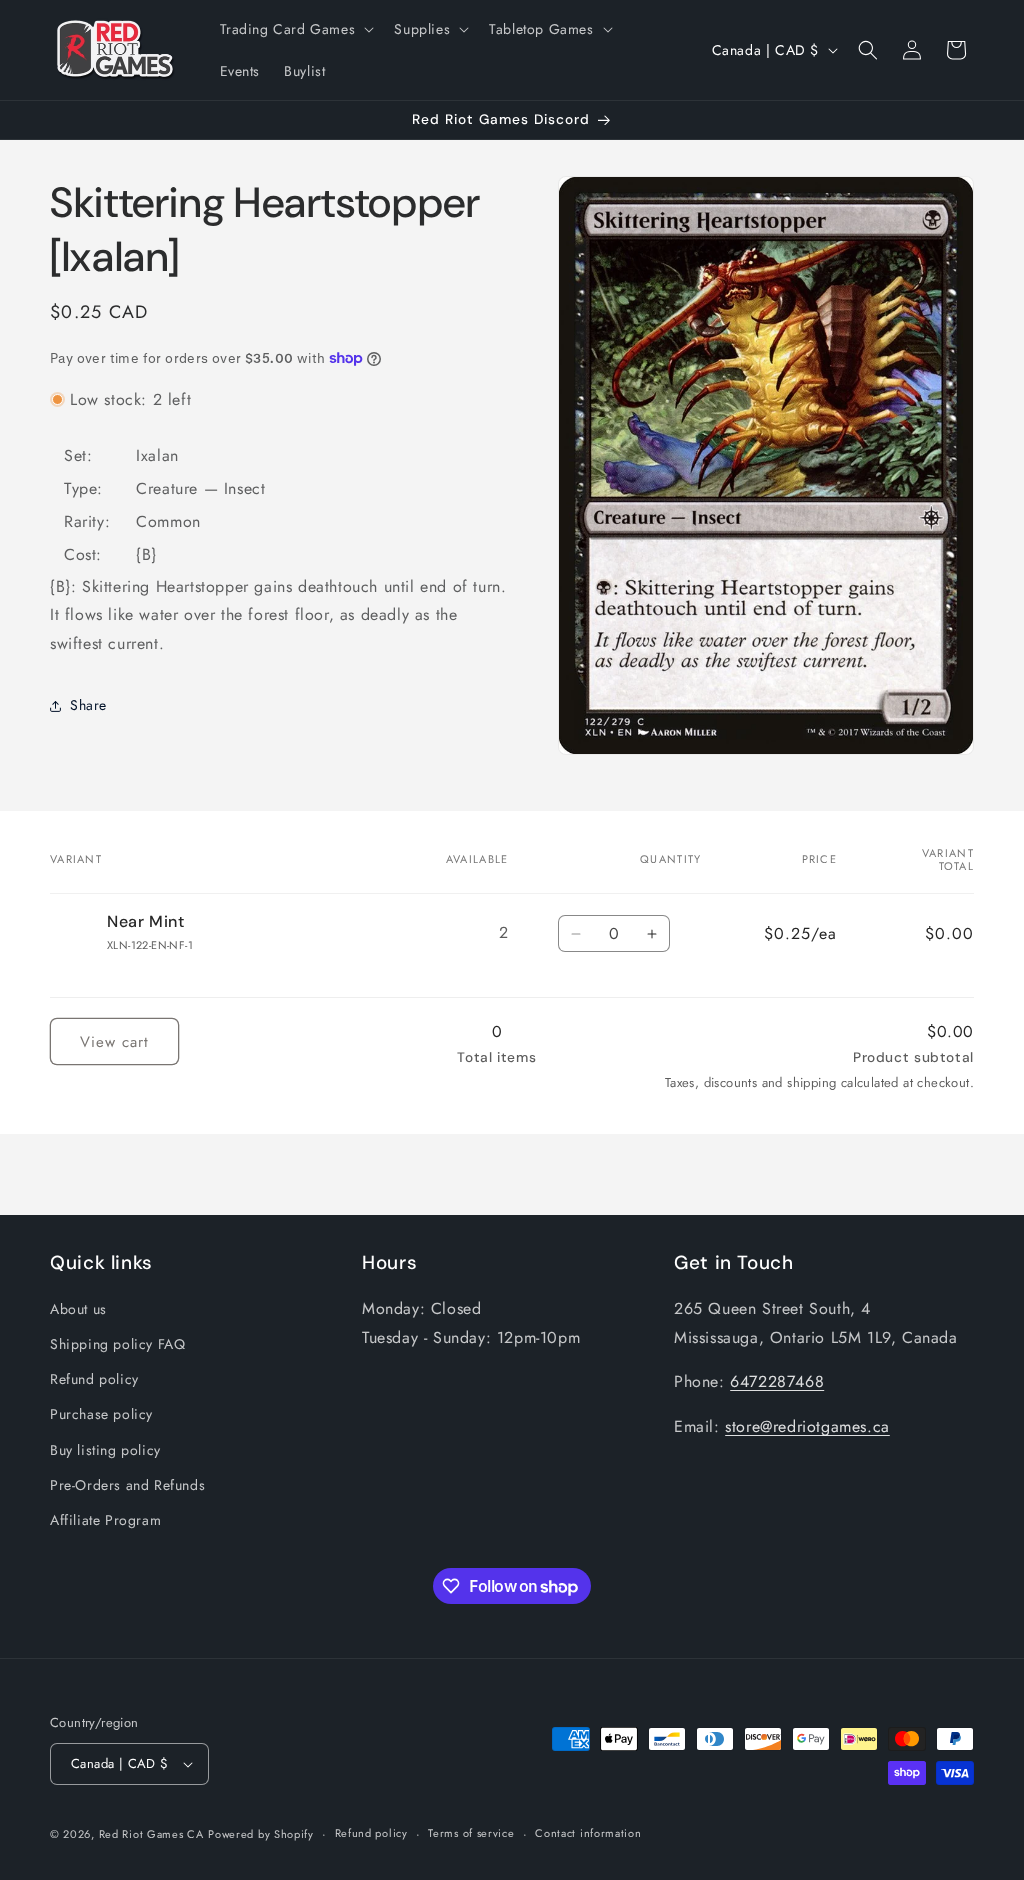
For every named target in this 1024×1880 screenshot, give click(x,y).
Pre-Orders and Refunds (127, 1485)
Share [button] (88, 705)
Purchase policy (101, 1414)
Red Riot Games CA (151, 1834)
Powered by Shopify (261, 1834)
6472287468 (777, 1381)
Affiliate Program (105, 1520)
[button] (295, 29)
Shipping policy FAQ (117, 1344)
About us (78, 1309)
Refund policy (94, 1379)
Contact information (588, 1833)
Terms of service (471, 1833)
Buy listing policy (105, 1450)
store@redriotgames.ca (807, 1426)
